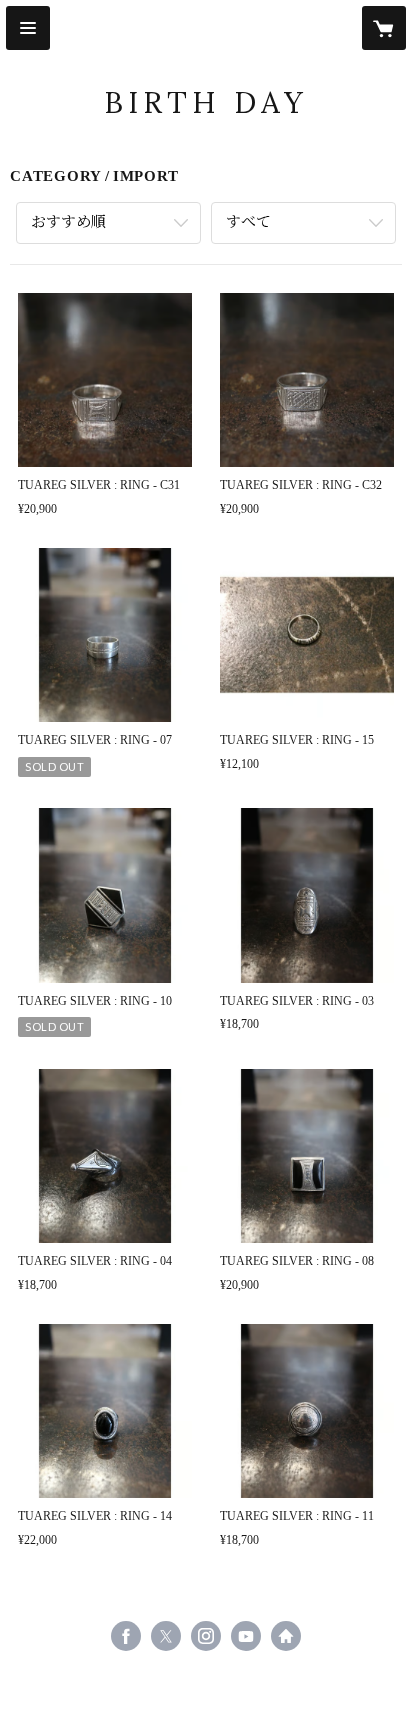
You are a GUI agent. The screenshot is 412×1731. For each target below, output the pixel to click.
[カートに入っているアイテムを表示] (384, 28)
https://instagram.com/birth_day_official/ (206, 1636)
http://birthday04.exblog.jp (286, 1636)
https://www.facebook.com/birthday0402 (126, 1636)
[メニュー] (28, 28)
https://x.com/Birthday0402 (166, 1636)
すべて (248, 222)
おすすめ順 (68, 222)
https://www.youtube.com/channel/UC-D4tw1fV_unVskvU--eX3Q (246, 1636)
